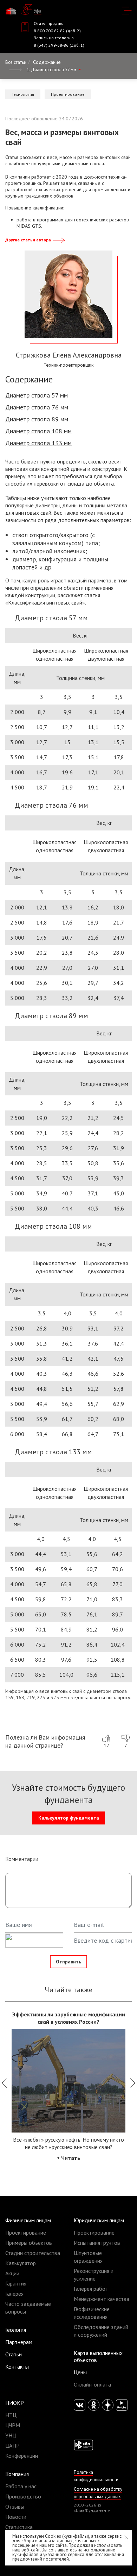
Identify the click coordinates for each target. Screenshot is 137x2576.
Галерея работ (91, 2289)
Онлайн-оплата (92, 2384)
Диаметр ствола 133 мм (38, 443)
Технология (23, 94)
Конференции (22, 2456)
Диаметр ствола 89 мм (37, 419)
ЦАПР (12, 2445)
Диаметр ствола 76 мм (37, 407)
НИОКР (15, 2403)
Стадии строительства (33, 2253)
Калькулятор (21, 2263)
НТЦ (11, 2415)
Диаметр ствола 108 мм (38, 431)
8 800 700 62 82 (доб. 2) (57, 31)
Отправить (68, 1962)
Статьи (14, 2354)
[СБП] (83, 2444)
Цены (80, 2372)
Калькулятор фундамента (69, 1818)
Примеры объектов (29, 2243)
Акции (12, 2273)
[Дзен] (108, 2405)
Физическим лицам (28, 2220)
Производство (23, 2496)
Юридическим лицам (99, 2220)
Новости (16, 2517)
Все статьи (16, 62)
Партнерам (19, 2342)
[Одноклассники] (94, 2405)
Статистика (19, 2527)
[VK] (80, 2405)
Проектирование (68, 94)
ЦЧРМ (13, 2425)
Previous (4, 2086)
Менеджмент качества (102, 2299)
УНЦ (11, 2435)
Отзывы (15, 2507)
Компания (17, 2474)
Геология (16, 2330)
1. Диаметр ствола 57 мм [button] (52, 70)
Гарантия (16, 2283)
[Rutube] (122, 2405)
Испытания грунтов (97, 2243)
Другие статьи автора (28, 240)
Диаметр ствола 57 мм (37, 395)
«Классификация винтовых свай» (45, 602)
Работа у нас (21, 2486)
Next (133, 2086)
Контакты (17, 2367)
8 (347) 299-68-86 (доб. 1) (59, 45)
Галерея (14, 2294)
